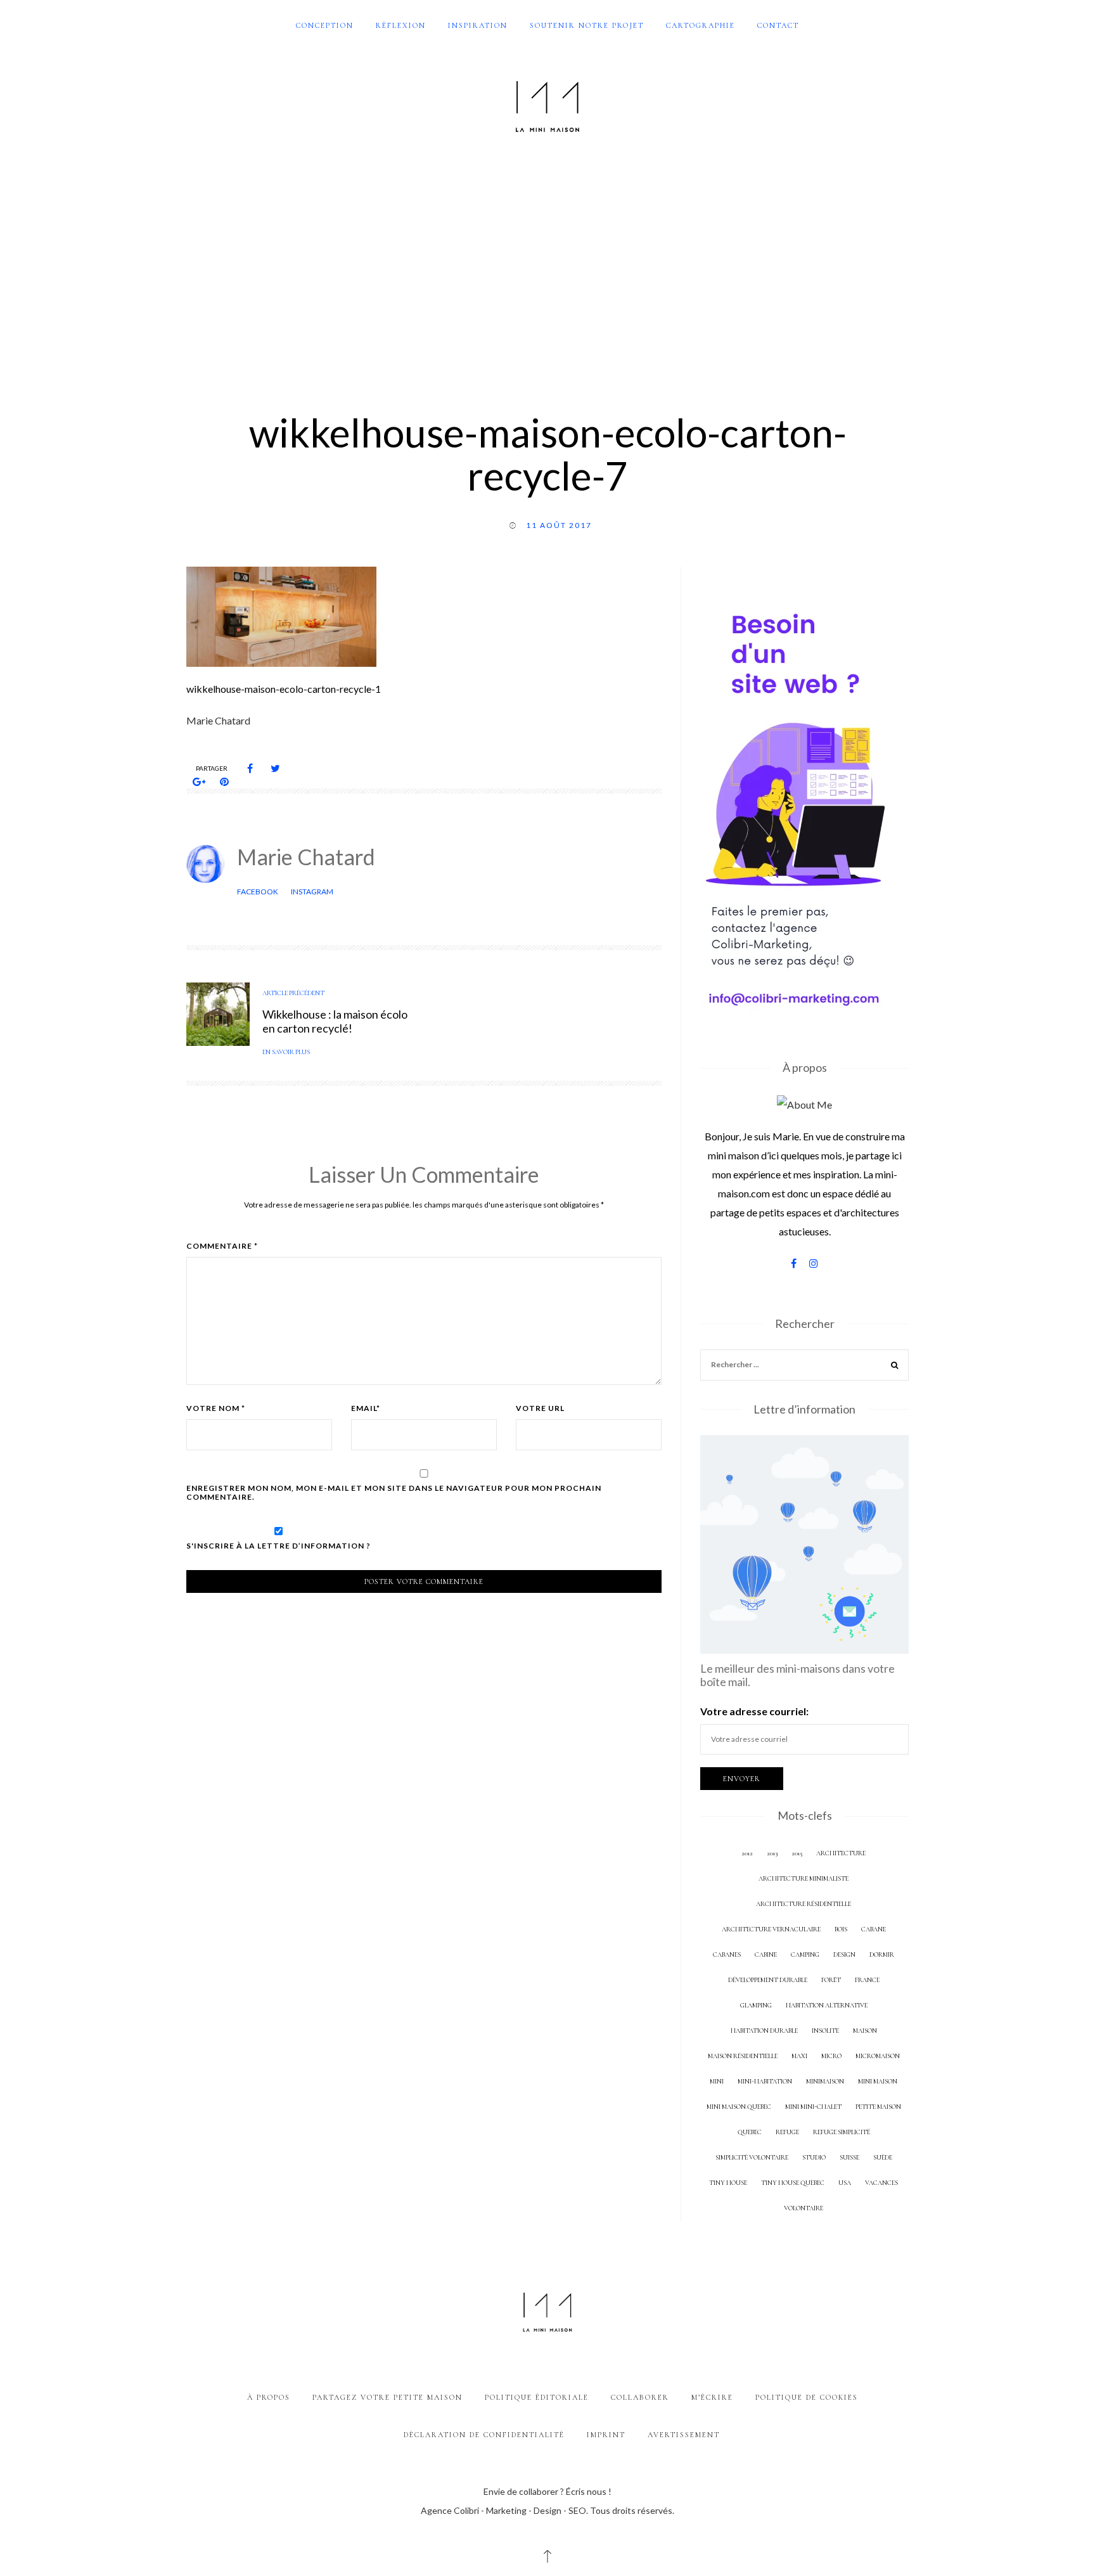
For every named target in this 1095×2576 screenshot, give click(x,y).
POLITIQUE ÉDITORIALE (537, 2397)
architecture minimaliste (804, 1878)
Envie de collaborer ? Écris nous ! (547, 2491)
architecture (841, 1853)
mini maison (878, 2081)
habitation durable (764, 2031)
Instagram (312, 892)
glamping (756, 2005)
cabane (874, 1929)
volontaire (804, 2208)
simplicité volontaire (752, 2157)
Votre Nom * (216, 1408)
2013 (772, 1853)
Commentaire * (222, 1246)
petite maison (878, 2107)
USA (845, 2183)
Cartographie (701, 25)
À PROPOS (269, 2397)
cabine (766, 1955)
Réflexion (401, 25)
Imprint (606, 2435)
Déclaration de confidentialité (484, 2435)
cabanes (727, 1955)
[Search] (895, 1366)
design (844, 1955)
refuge (787, 2132)
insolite (825, 2031)
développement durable (768, 1980)
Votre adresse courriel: (754, 1711)
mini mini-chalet (813, 2107)
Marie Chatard (306, 857)
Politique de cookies (807, 2397)
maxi (799, 2056)
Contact (778, 25)
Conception (325, 25)
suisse (849, 2157)
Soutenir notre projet (587, 25)
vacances (881, 2183)
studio (814, 2157)
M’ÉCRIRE (712, 2397)
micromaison (878, 2056)
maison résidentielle (743, 2056)
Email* (366, 1408)
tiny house (728, 2183)
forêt (831, 1980)
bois (841, 1929)
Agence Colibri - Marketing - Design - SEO (503, 2510)
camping (805, 1955)
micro (831, 2056)
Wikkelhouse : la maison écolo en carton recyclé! (335, 1021)
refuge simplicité (842, 2132)
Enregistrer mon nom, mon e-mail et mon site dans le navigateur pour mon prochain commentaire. (394, 1493)
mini (717, 2081)
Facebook (258, 892)
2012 (747, 1853)
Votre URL (540, 1408)
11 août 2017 (559, 525)
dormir (882, 1955)
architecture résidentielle (804, 1904)
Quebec (750, 2132)
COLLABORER (640, 2397)
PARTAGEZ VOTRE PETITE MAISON (387, 2397)
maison (865, 2031)
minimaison (825, 2081)
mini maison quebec (739, 2107)
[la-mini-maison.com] (547, 104)
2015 (797, 1853)
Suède (883, 2157)
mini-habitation (765, 2081)
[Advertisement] (547, 265)
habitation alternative (827, 2005)
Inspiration (478, 25)
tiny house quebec (793, 2183)
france (867, 1980)
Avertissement (684, 2435)
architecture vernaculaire (771, 1929)
